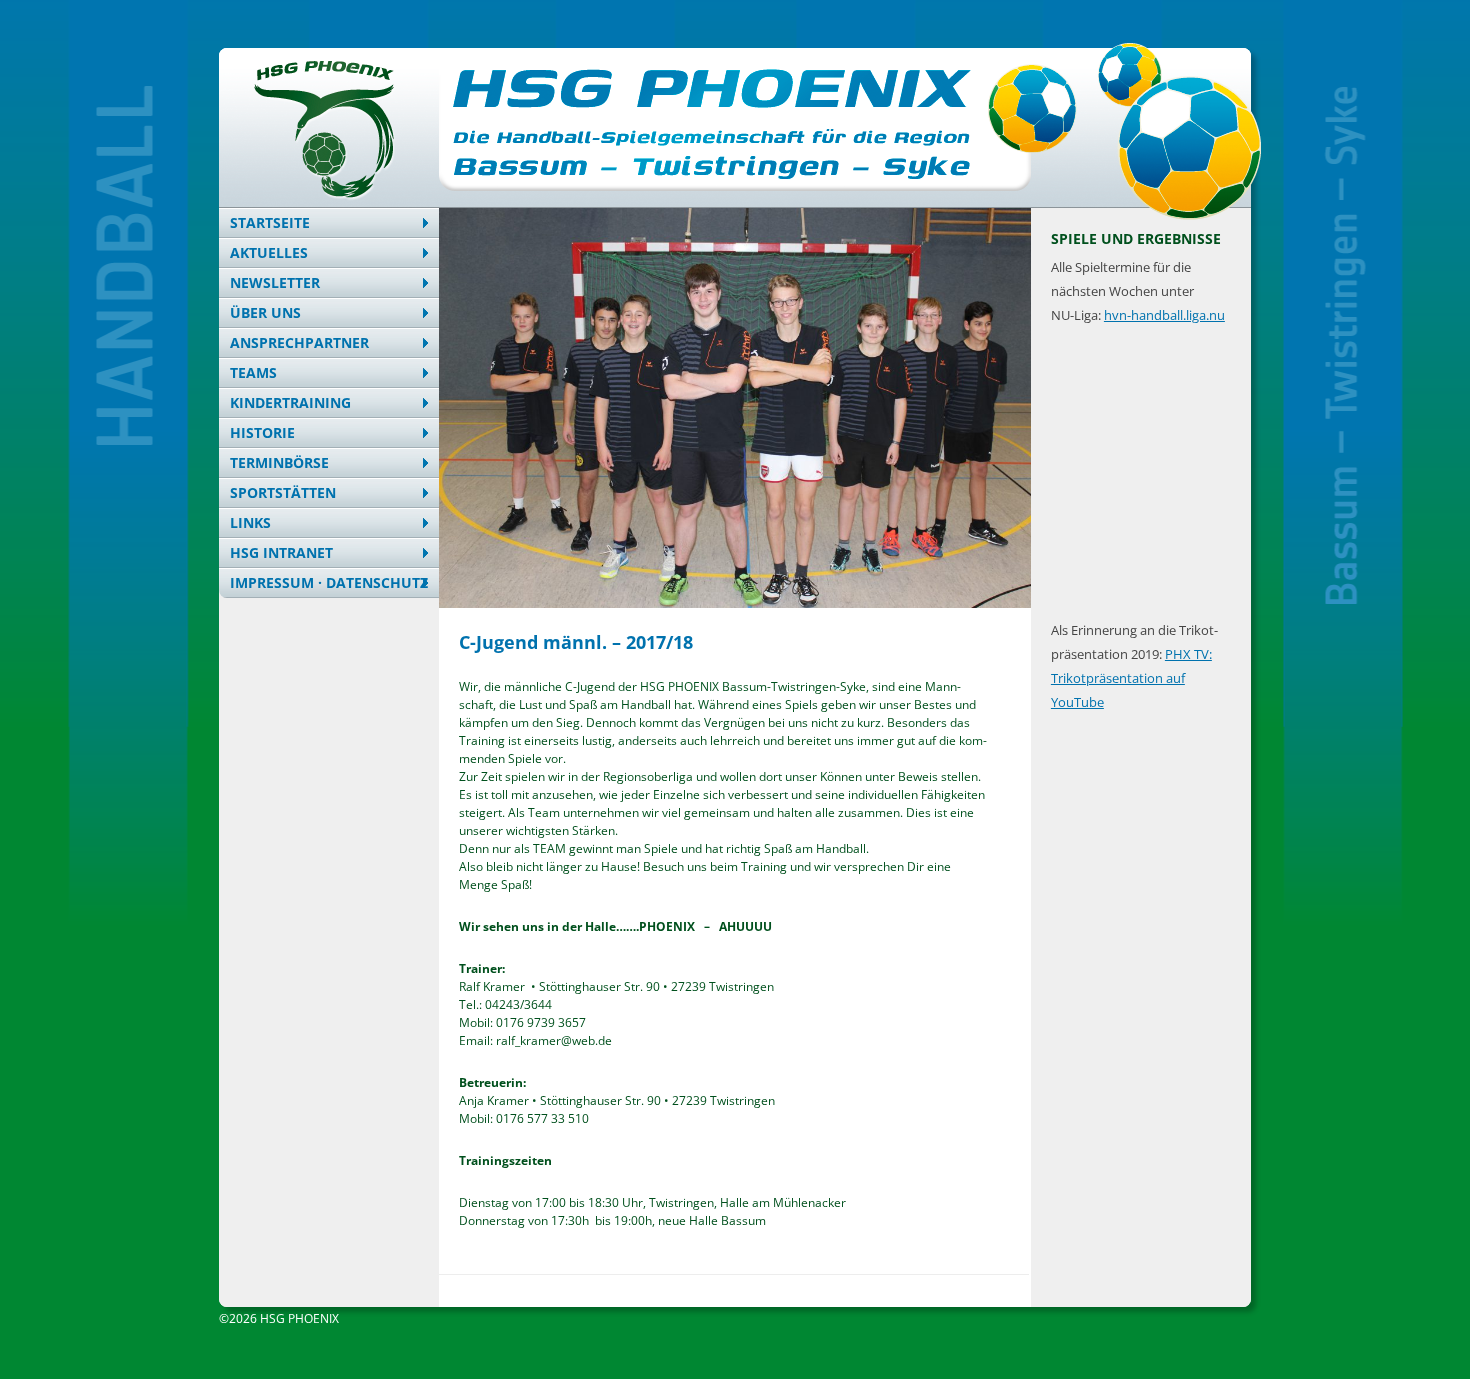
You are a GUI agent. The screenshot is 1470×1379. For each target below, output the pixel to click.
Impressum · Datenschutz (329, 582)
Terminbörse (279, 462)
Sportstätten (283, 492)
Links (250, 522)
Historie (262, 432)
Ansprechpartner (299, 342)
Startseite (270, 222)
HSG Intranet (281, 552)
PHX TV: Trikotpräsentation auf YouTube (1131, 678)
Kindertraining (290, 402)
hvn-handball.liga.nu (1164, 315)
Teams (253, 372)
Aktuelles (269, 252)
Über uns (265, 312)
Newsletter (275, 282)
